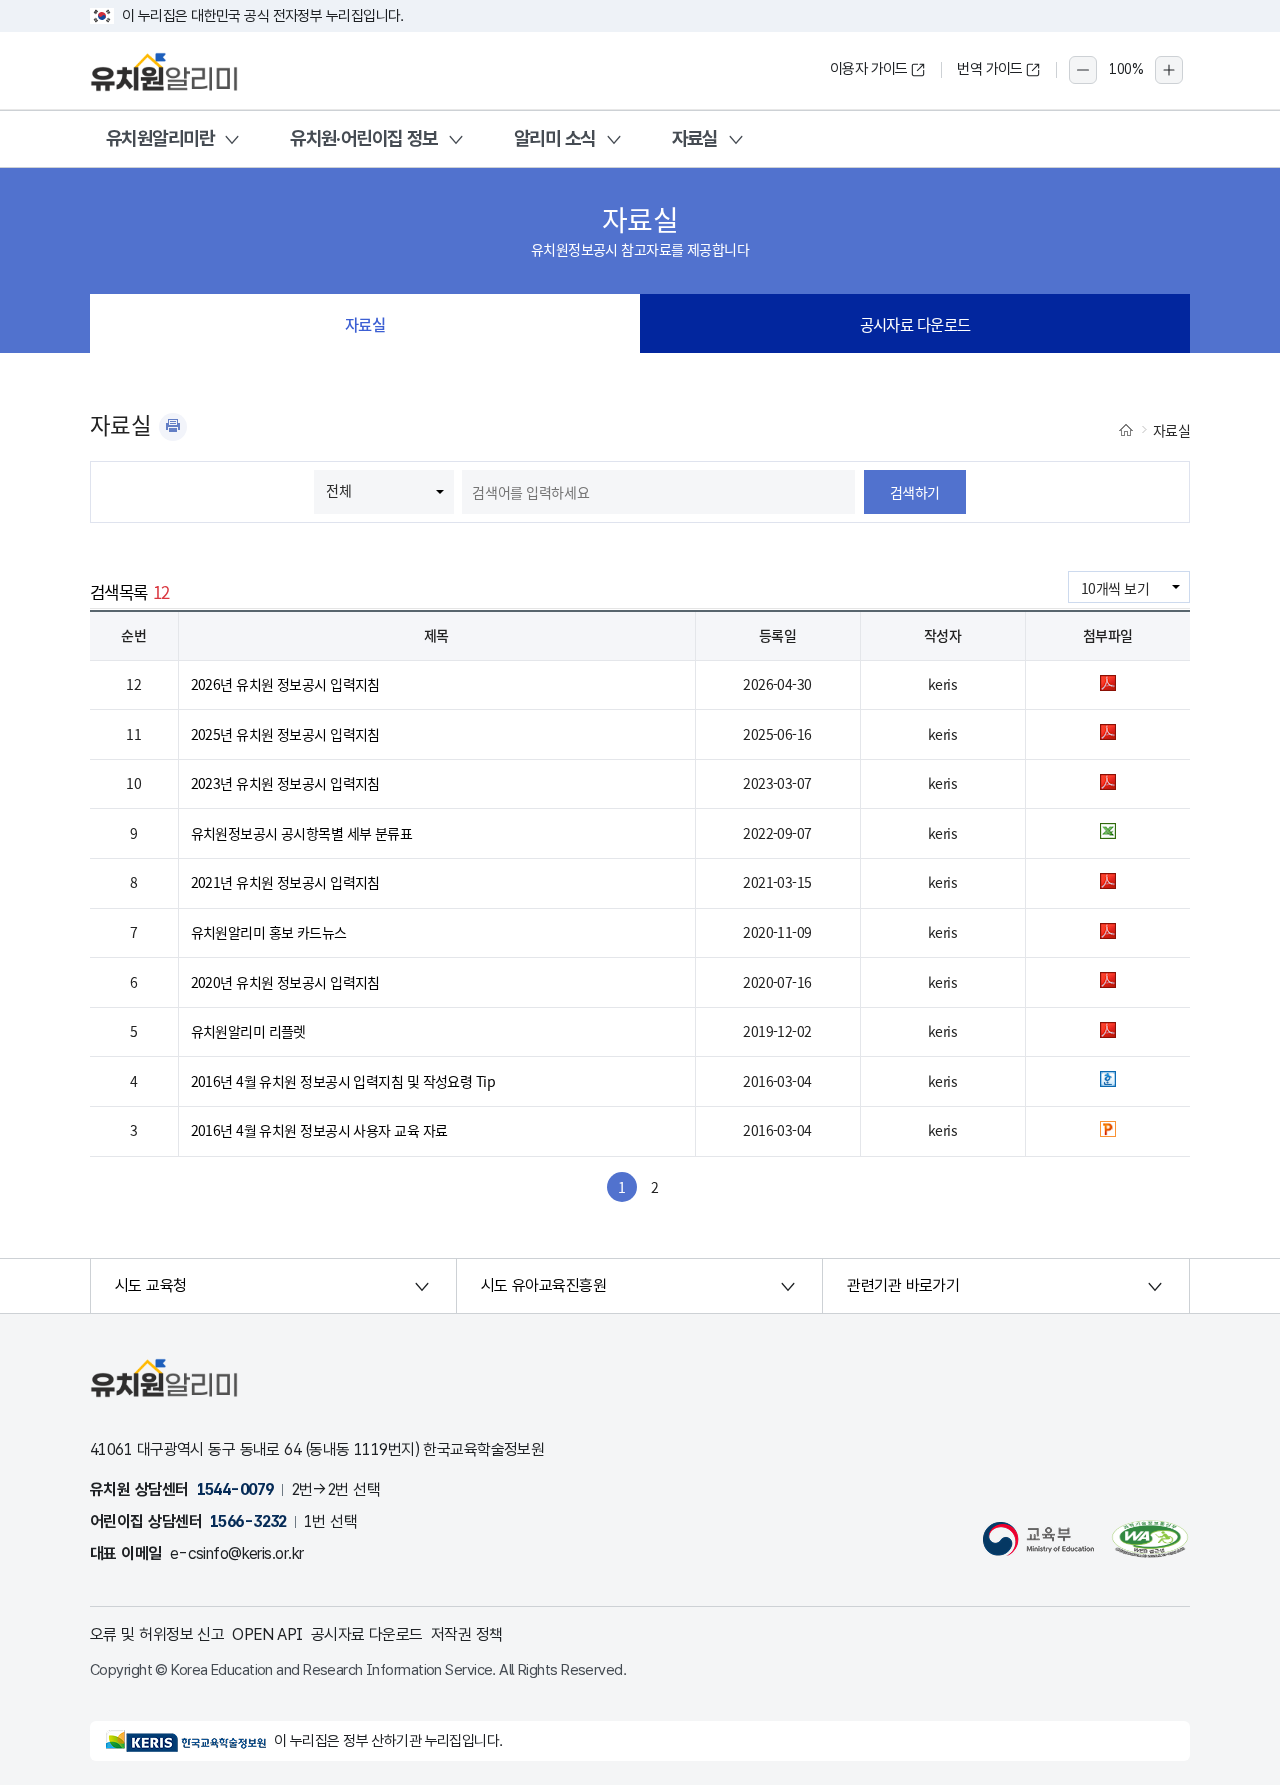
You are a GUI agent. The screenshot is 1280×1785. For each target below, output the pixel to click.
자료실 (695, 138)
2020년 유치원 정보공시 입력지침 (285, 982)
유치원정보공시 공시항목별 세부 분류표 (302, 833)
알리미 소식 (555, 138)
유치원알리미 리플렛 (248, 1031)
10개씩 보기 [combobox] (1115, 588)
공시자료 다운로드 (915, 324)
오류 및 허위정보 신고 (157, 1634)
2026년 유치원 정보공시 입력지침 (285, 684)
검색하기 (915, 492)
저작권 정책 (467, 1634)
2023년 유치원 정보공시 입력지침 (285, 783)
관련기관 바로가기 (903, 1285)
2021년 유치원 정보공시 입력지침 (285, 882)
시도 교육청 (151, 1285)
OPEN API (267, 1634)
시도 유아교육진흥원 (543, 1285)
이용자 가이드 (869, 69)
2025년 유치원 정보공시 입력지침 (285, 734)
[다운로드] (1108, 685)
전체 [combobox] (338, 490)
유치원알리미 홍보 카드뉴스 (269, 932)
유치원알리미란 (160, 138)
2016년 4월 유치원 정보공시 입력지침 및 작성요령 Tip (343, 1081)
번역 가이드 (990, 69)
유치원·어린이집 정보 (364, 138)
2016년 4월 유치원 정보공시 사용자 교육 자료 (319, 1130)
